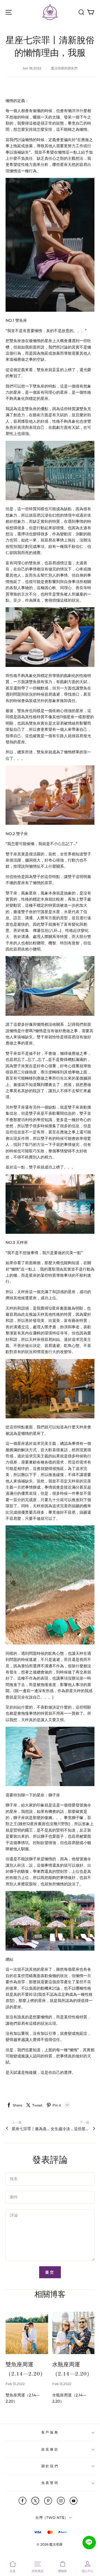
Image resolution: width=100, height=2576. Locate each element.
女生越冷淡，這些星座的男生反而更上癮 (70, 2129)
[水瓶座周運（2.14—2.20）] (73, 2333)
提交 (50, 2272)
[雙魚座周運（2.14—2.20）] (27, 2333)
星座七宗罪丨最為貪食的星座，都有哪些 (31, 2129)
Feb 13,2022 (15, 2384)
